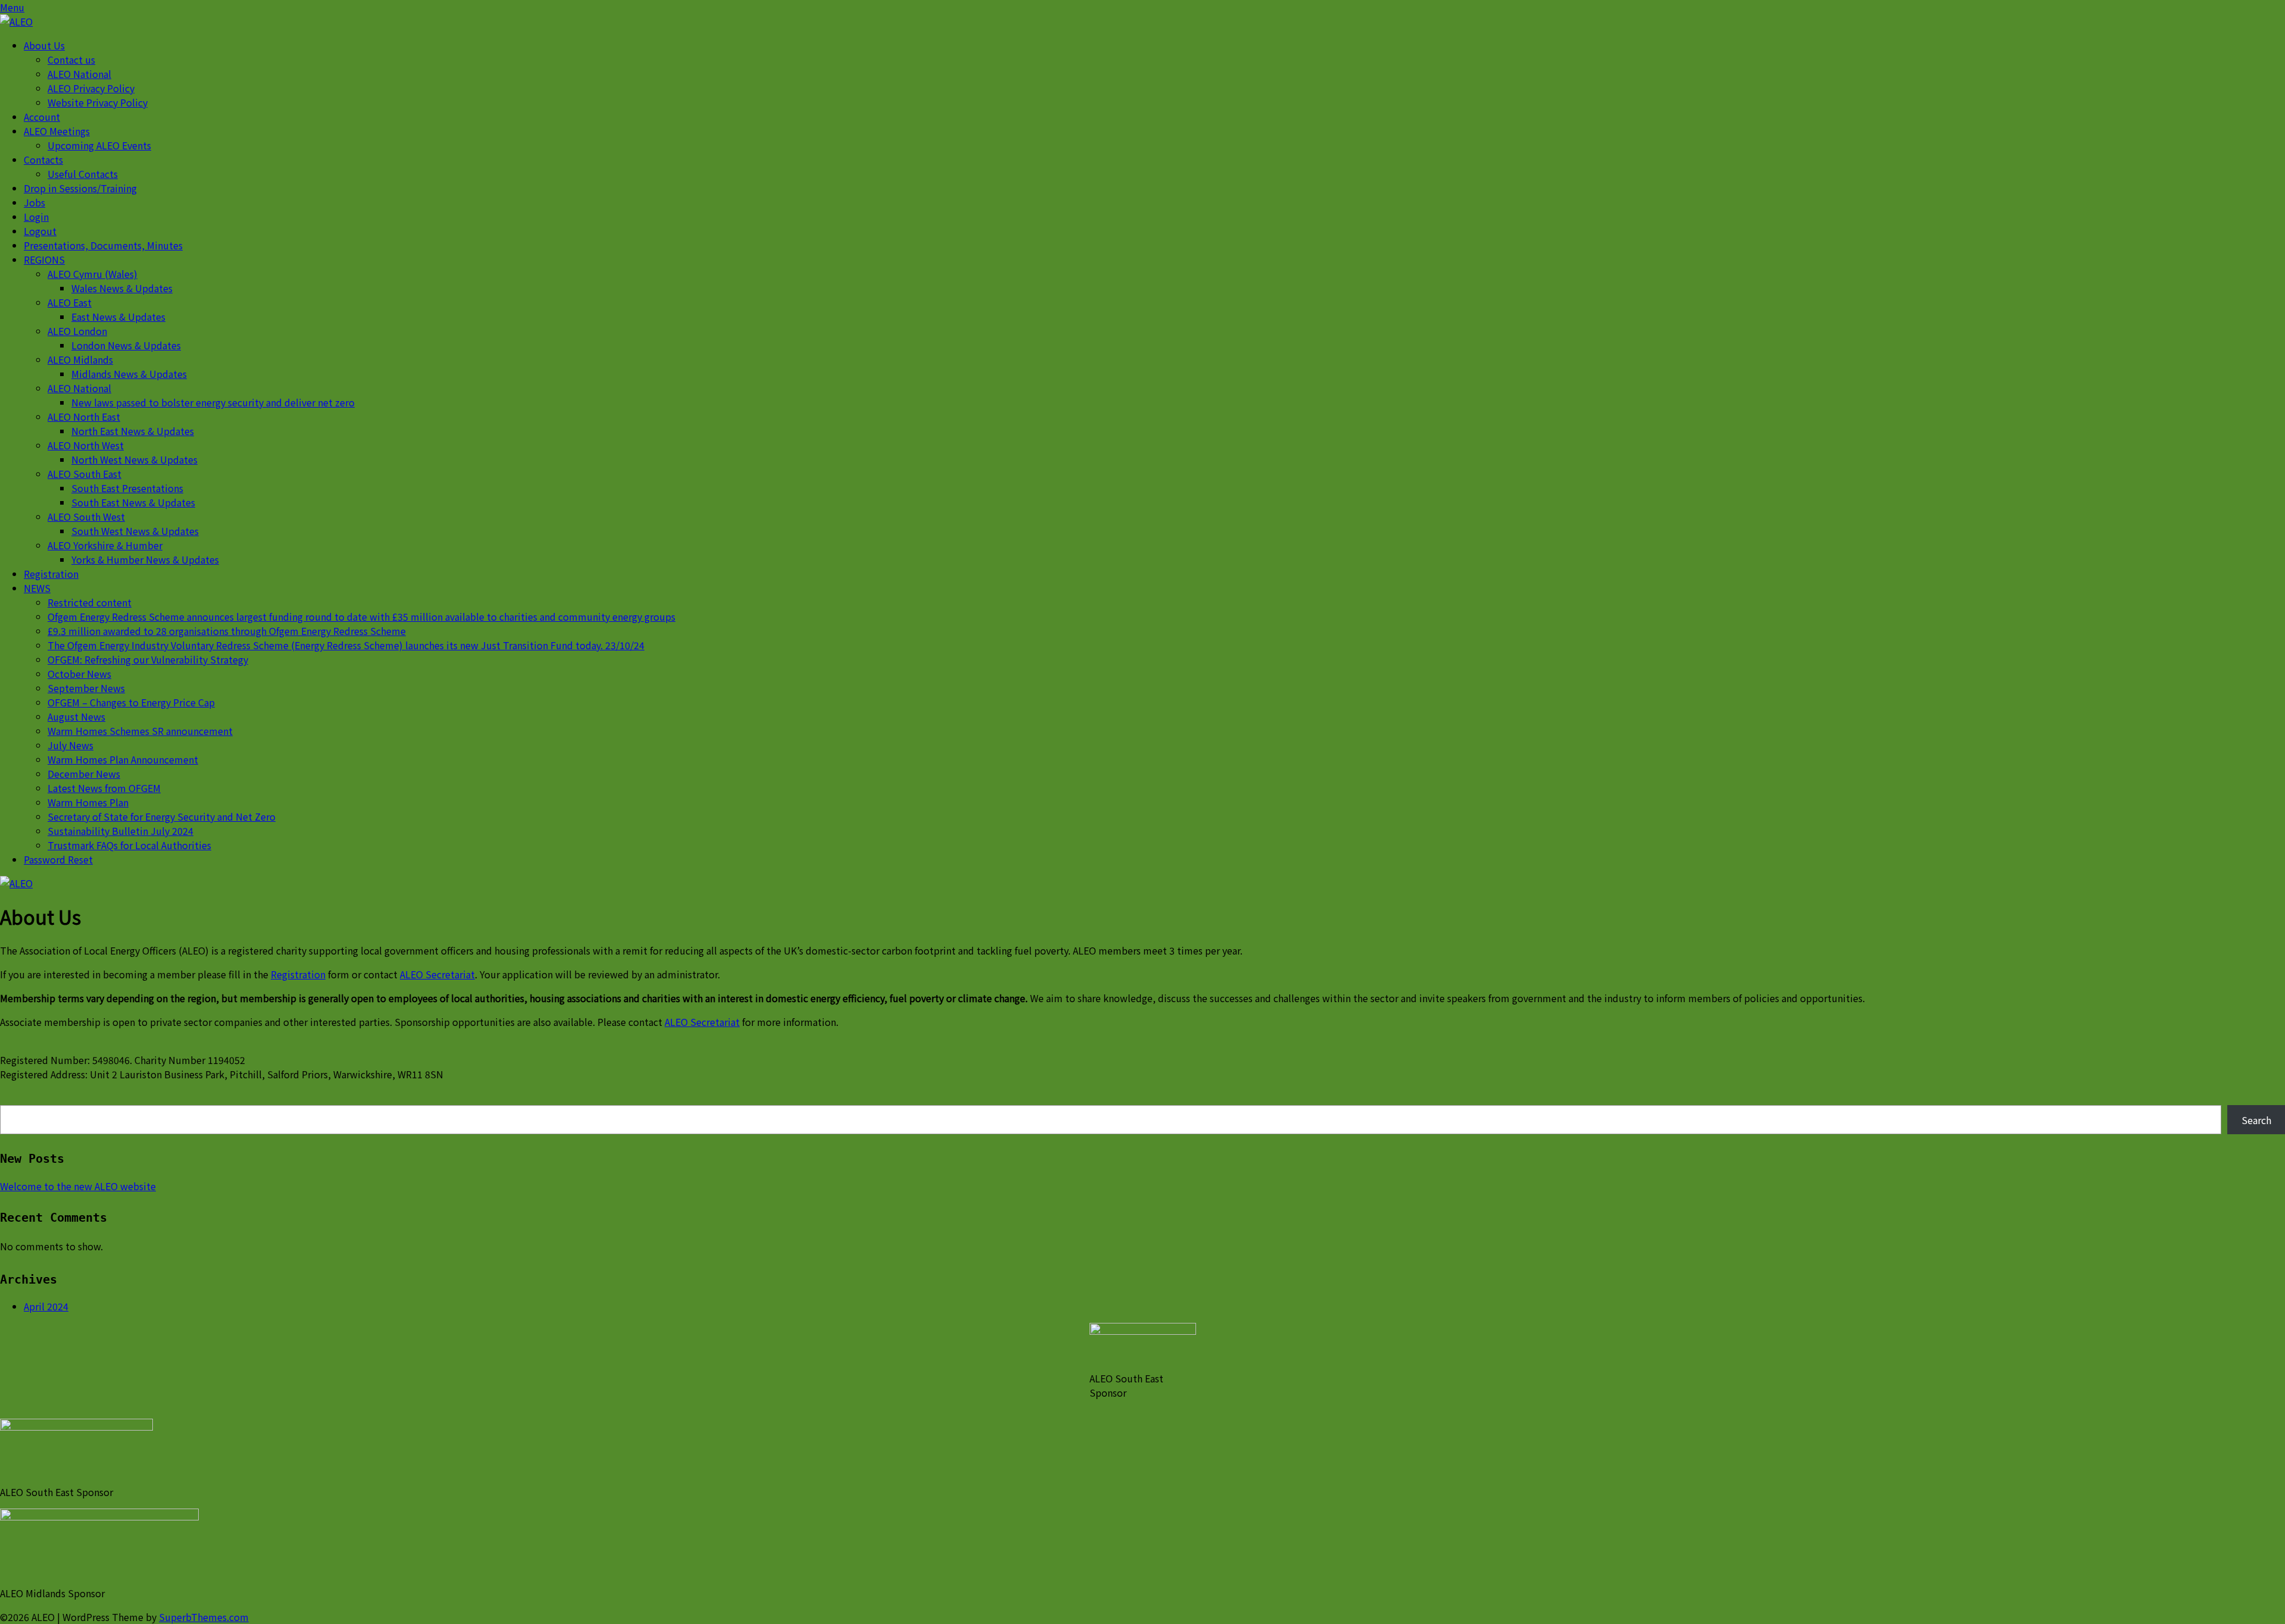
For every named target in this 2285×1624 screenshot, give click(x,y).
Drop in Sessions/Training (80, 188)
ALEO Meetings (57, 131)
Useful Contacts (83, 174)
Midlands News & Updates (129, 374)
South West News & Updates (135, 531)
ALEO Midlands (80, 359)
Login (36, 217)
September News (86, 688)
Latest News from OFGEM (104, 788)
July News (71, 745)
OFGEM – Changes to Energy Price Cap (131, 702)
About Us (44, 45)
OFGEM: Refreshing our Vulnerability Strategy (148, 659)
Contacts (43, 159)
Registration (51, 574)
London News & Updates (126, 345)
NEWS (37, 588)
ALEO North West (86, 445)
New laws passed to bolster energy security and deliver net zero (213, 402)
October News (79, 674)
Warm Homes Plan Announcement (123, 759)
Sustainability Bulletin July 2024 (120, 831)
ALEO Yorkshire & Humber (105, 545)
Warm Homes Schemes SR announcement (140, 731)
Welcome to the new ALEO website (78, 1186)
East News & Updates (118, 317)
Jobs (35, 202)
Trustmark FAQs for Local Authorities (129, 845)
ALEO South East (84, 474)
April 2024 (46, 1306)
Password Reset (58, 859)
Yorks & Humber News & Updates (145, 559)
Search (2256, 1120)
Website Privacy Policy (98, 102)
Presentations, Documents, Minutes (103, 245)
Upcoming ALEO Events (99, 145)
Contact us (71, 60)
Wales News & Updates (122, 288)
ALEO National (79, 74)
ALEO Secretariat (437, 974)
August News (76, 716)
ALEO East (70, 302)
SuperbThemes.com (204, 1617)
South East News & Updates (133, 502)
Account (42, 117)
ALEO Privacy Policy (91, 88)
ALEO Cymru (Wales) (93, 274)
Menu (12, 7)
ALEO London (77, 331)
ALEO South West (86, 517)
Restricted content (90, 602)
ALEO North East (84, 417)
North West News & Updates (134, 459)
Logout (40, 231)
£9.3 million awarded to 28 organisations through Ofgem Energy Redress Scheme (227, 631)
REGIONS (44, 259)
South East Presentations (127, 488)
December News (84, 774)
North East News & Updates (133, 431)
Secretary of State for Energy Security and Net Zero (162, 816)
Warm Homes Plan (88, 802)
